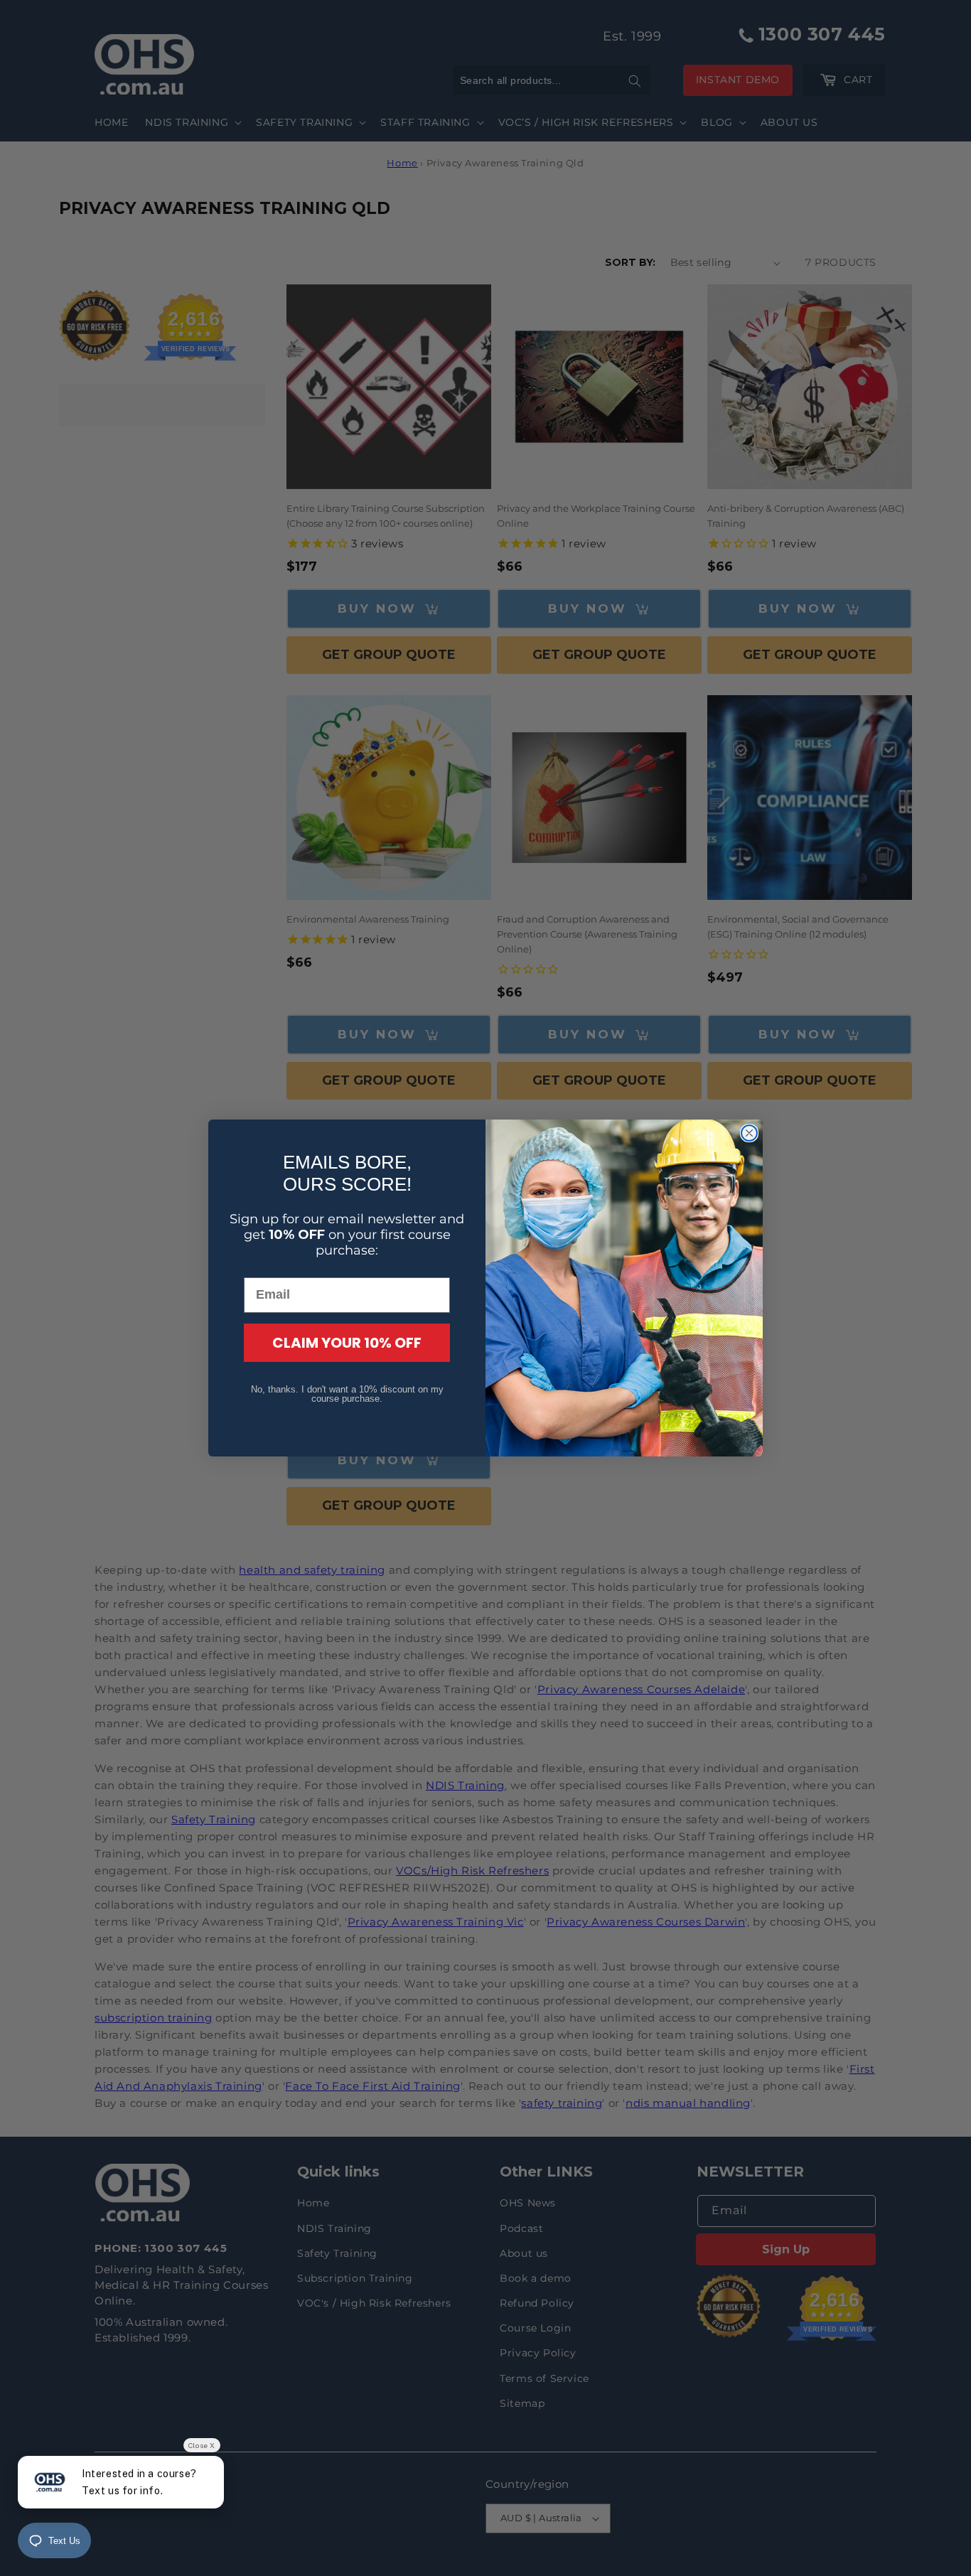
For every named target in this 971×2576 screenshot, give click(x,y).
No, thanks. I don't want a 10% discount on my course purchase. (347, 1394)
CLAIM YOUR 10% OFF (347, 1343)
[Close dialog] (749, 1133)
